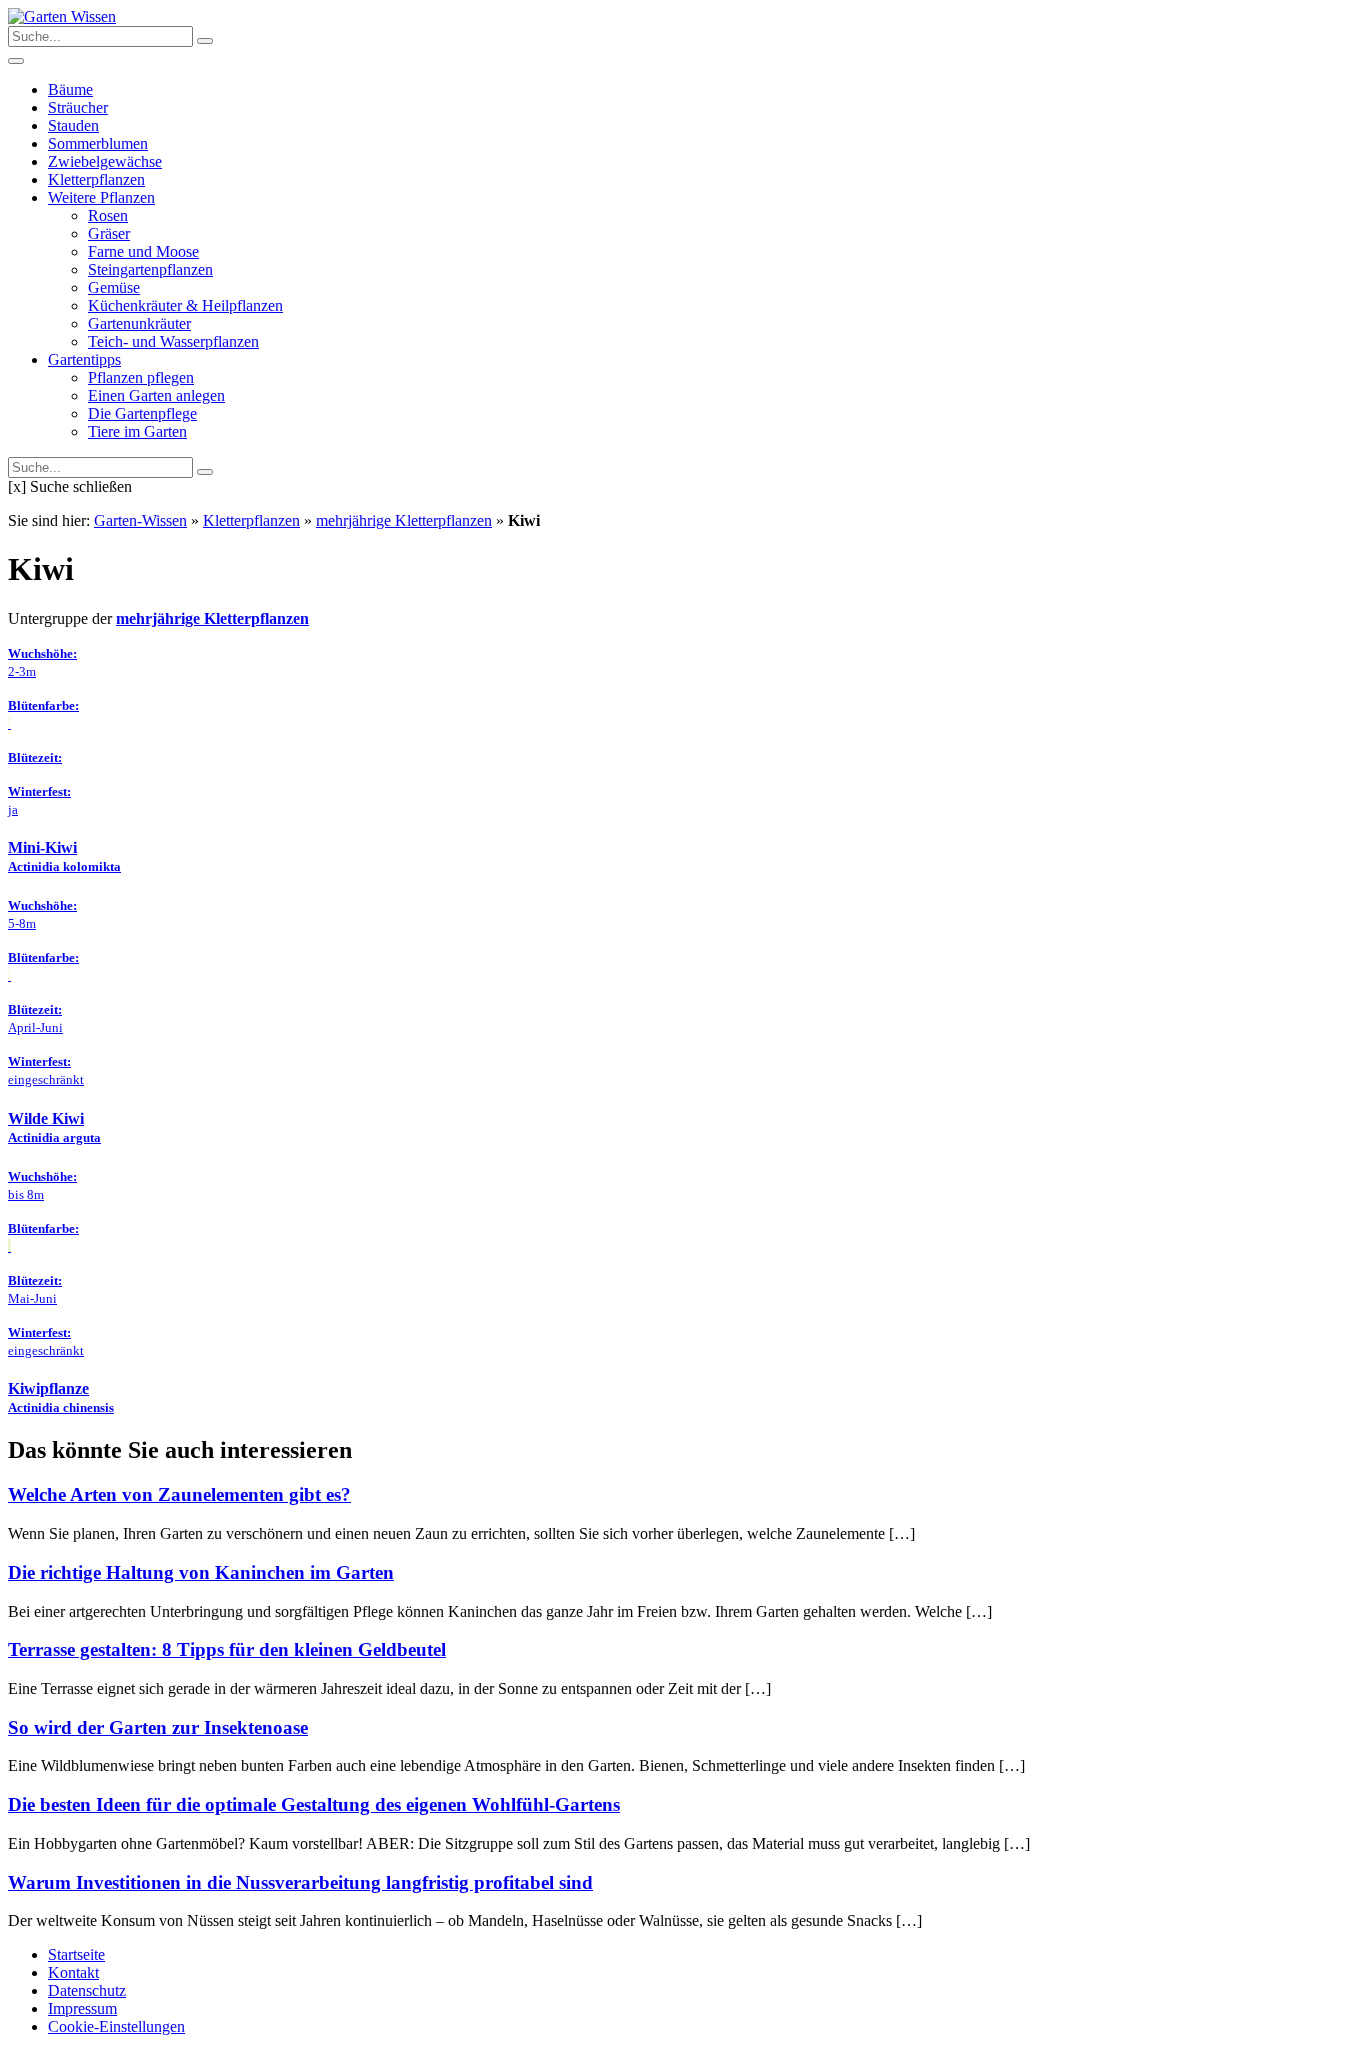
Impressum (82, 2008)
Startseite (76, 1954)
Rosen (108, 215)
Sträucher (78, 107)
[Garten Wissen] (62, 16)
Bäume (70, 89)
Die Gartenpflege (142, 413)
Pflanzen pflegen (141, 377)
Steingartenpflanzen (150, 269)
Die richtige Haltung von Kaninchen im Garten (201, 1572)
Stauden (73, 125)
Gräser (109, 233)
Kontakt (73, 1972)
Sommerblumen (98, 143)
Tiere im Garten (137, 431)
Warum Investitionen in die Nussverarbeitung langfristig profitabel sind (300, 1882)
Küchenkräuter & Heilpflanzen (185, 305)
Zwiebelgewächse (105, 161)
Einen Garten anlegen (156, 395)
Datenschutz (87, 1990)
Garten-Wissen (140, 520)
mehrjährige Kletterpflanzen (404, 520)
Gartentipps (84, 359)
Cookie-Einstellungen (116, 2026)
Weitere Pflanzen (101, 197)
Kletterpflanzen (96, 179)
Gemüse (114, 287)
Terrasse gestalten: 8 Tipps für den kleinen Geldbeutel (227, 1649)
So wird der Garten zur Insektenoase (158, 1727)
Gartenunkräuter (139, 323)
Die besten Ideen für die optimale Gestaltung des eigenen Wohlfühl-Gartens (314, 1804)
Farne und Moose (143, 251)
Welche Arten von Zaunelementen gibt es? (179, 1494)
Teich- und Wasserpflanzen (173, 341)
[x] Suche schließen (70, 486)
